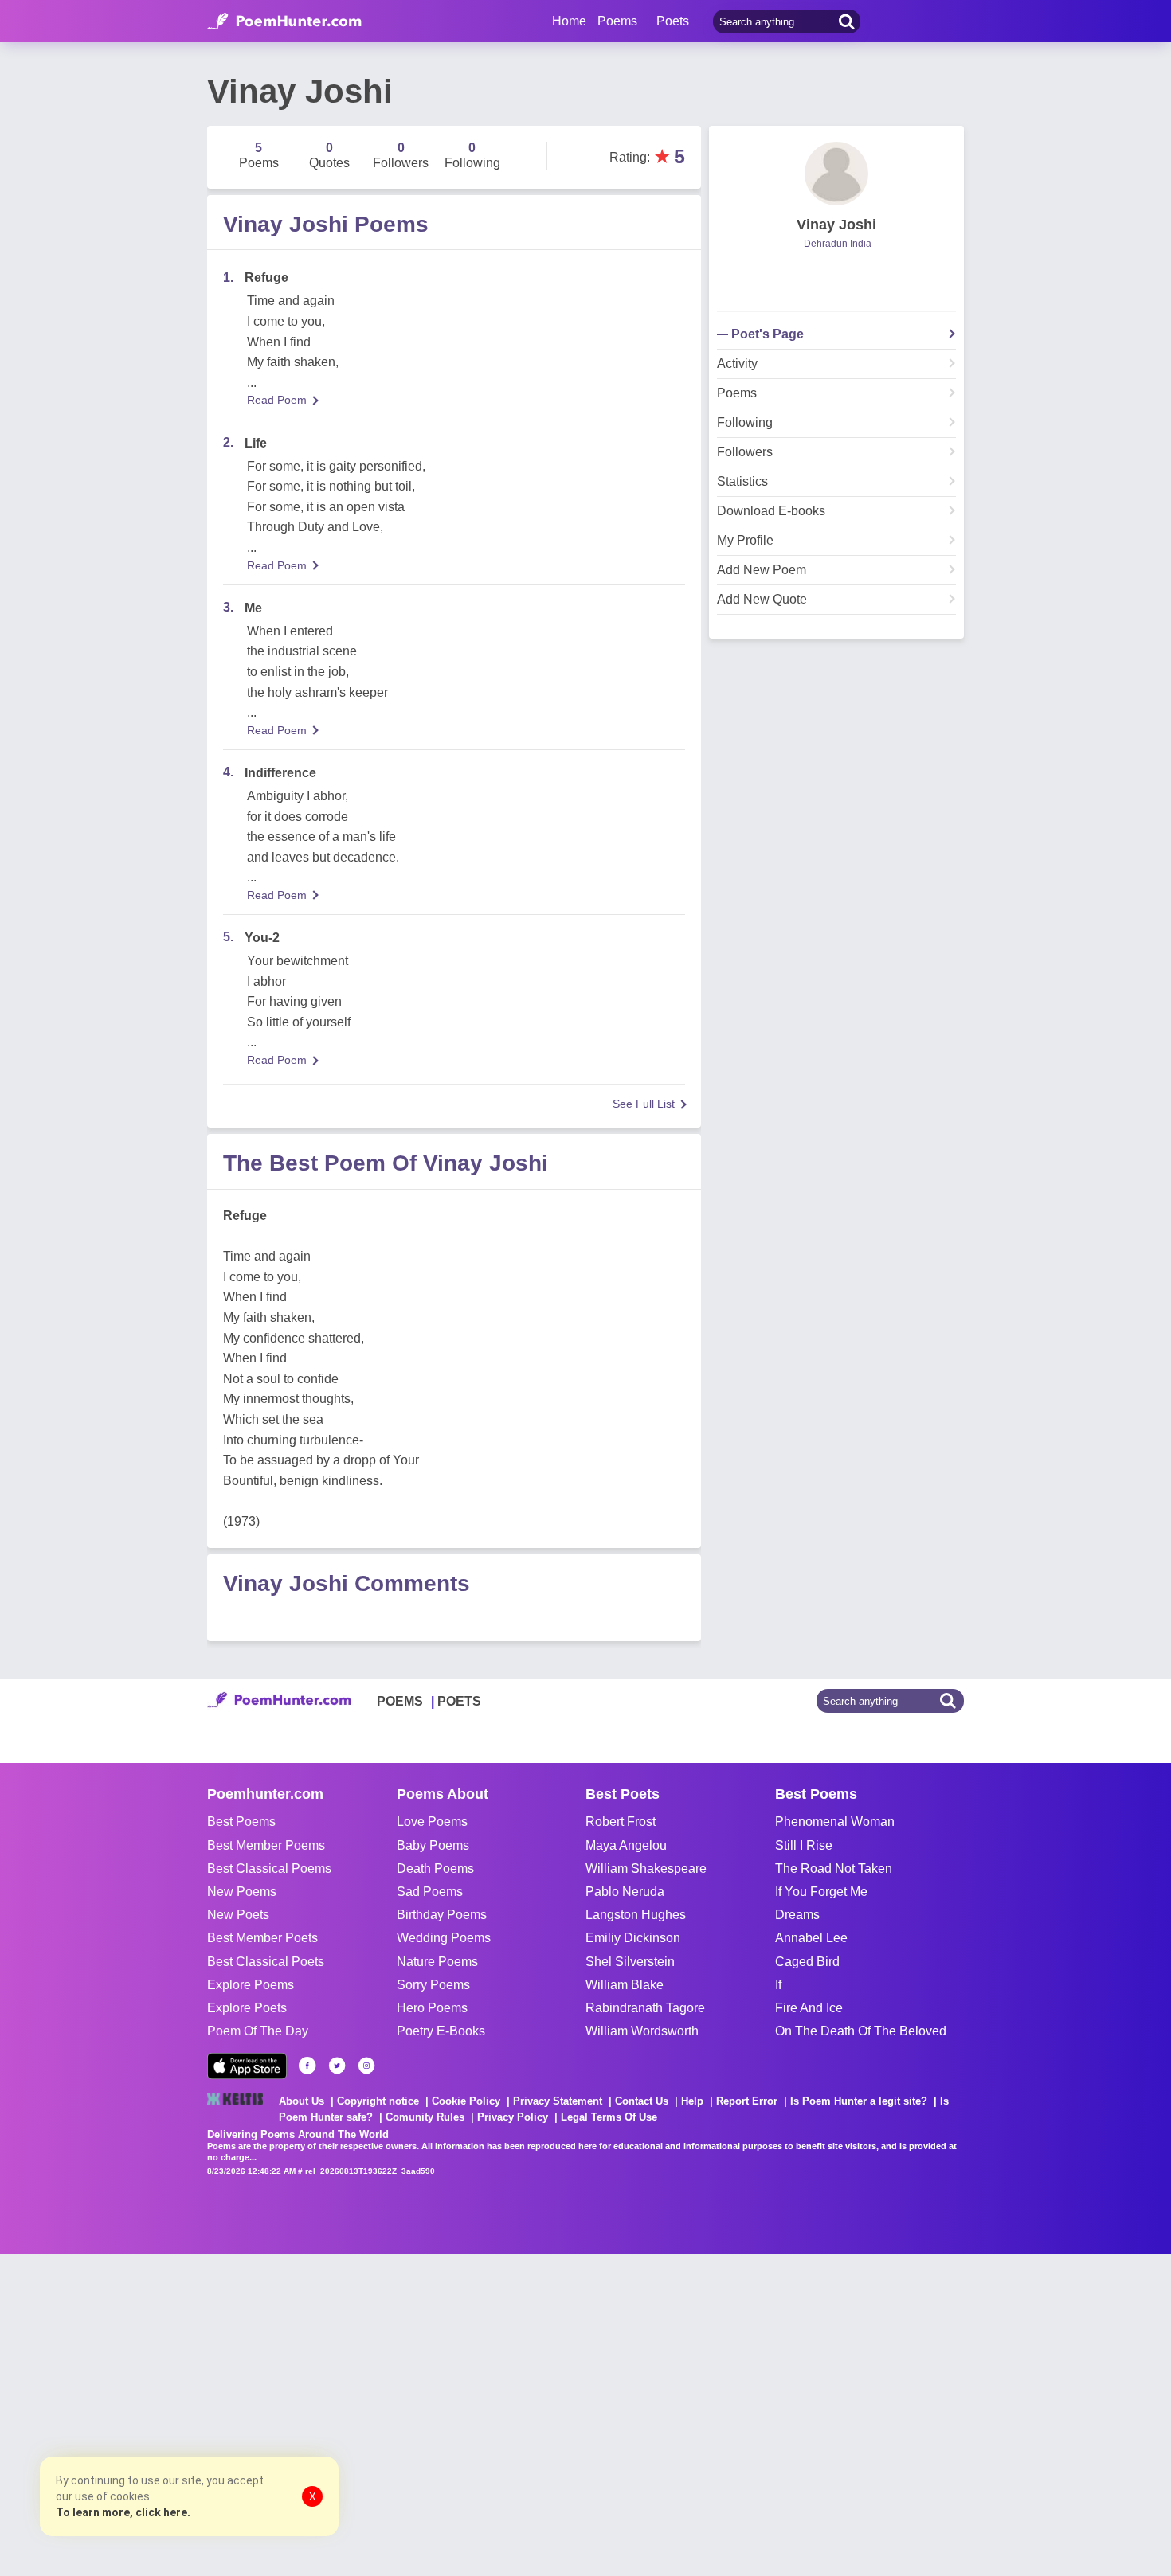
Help (692, 2101)
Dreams (797, 1915)
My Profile (745, 541)
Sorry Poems (433, 1985)
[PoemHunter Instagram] (366, 2066)
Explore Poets (247, 2008)
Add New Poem (762, 570)
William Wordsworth (642, 2031)
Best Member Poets (262, 1938)
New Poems (242, 1892)
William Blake (625, 1985)
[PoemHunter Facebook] (307, 2066)
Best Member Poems (266, 1845)
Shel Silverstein (630, 1962)
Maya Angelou (626, 1845)
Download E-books (771, 511)
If (778, 1985)
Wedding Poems (444, 1938)
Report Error (747, 2101)
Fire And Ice (809, 2008)
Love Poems (432, 1822)
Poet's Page (768, 334)
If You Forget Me (821, 1892)
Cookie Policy (466, 2101)
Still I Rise (804, 1845)
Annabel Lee (811, 1938)
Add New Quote (762, 600)
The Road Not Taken (834, 1868)
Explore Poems (251, 1985)
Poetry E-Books (441, 2031)
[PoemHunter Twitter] (337, 2066)
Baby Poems (433, 1845)
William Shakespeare (646, 1868)
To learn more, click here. (123, 2512)
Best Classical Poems (269, 1868)
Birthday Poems (442, 1915)
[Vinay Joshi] (836, 174)
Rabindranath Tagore (645, 2008)
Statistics (742, 482)
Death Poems (435, 1868)
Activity (737, 364)
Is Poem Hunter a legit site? (859, 2101)
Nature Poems (437, 1962)
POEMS (400, 1701)
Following (745, 423)
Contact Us (642, 2101)
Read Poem (277, 400)
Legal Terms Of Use (609, 2117)
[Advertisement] (239, 2414)
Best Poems (241, 1822)
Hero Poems (432, 2008)
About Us (302, 2101)
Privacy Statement (558, 2101)
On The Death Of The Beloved (861, 2031)
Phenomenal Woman (835, 1822)
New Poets (238, 1915)
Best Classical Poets (266, 1962)
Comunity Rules (425, 2117)
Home (569, 21)
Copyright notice (378, 2101)
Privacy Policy (513, 2117)
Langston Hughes (636, 1915)
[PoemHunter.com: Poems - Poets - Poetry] (284, 21)
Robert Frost (621, 1822)
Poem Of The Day (258, 2031)
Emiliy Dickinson (633, 1938)
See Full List (644, 1104)
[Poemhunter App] (247, 2066)
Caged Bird (807, 1962)
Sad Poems (430, 1892)
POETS (459, 1701)
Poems (737, 393)
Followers (745, 452)
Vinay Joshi (836, 225)
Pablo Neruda (625, 1892)
